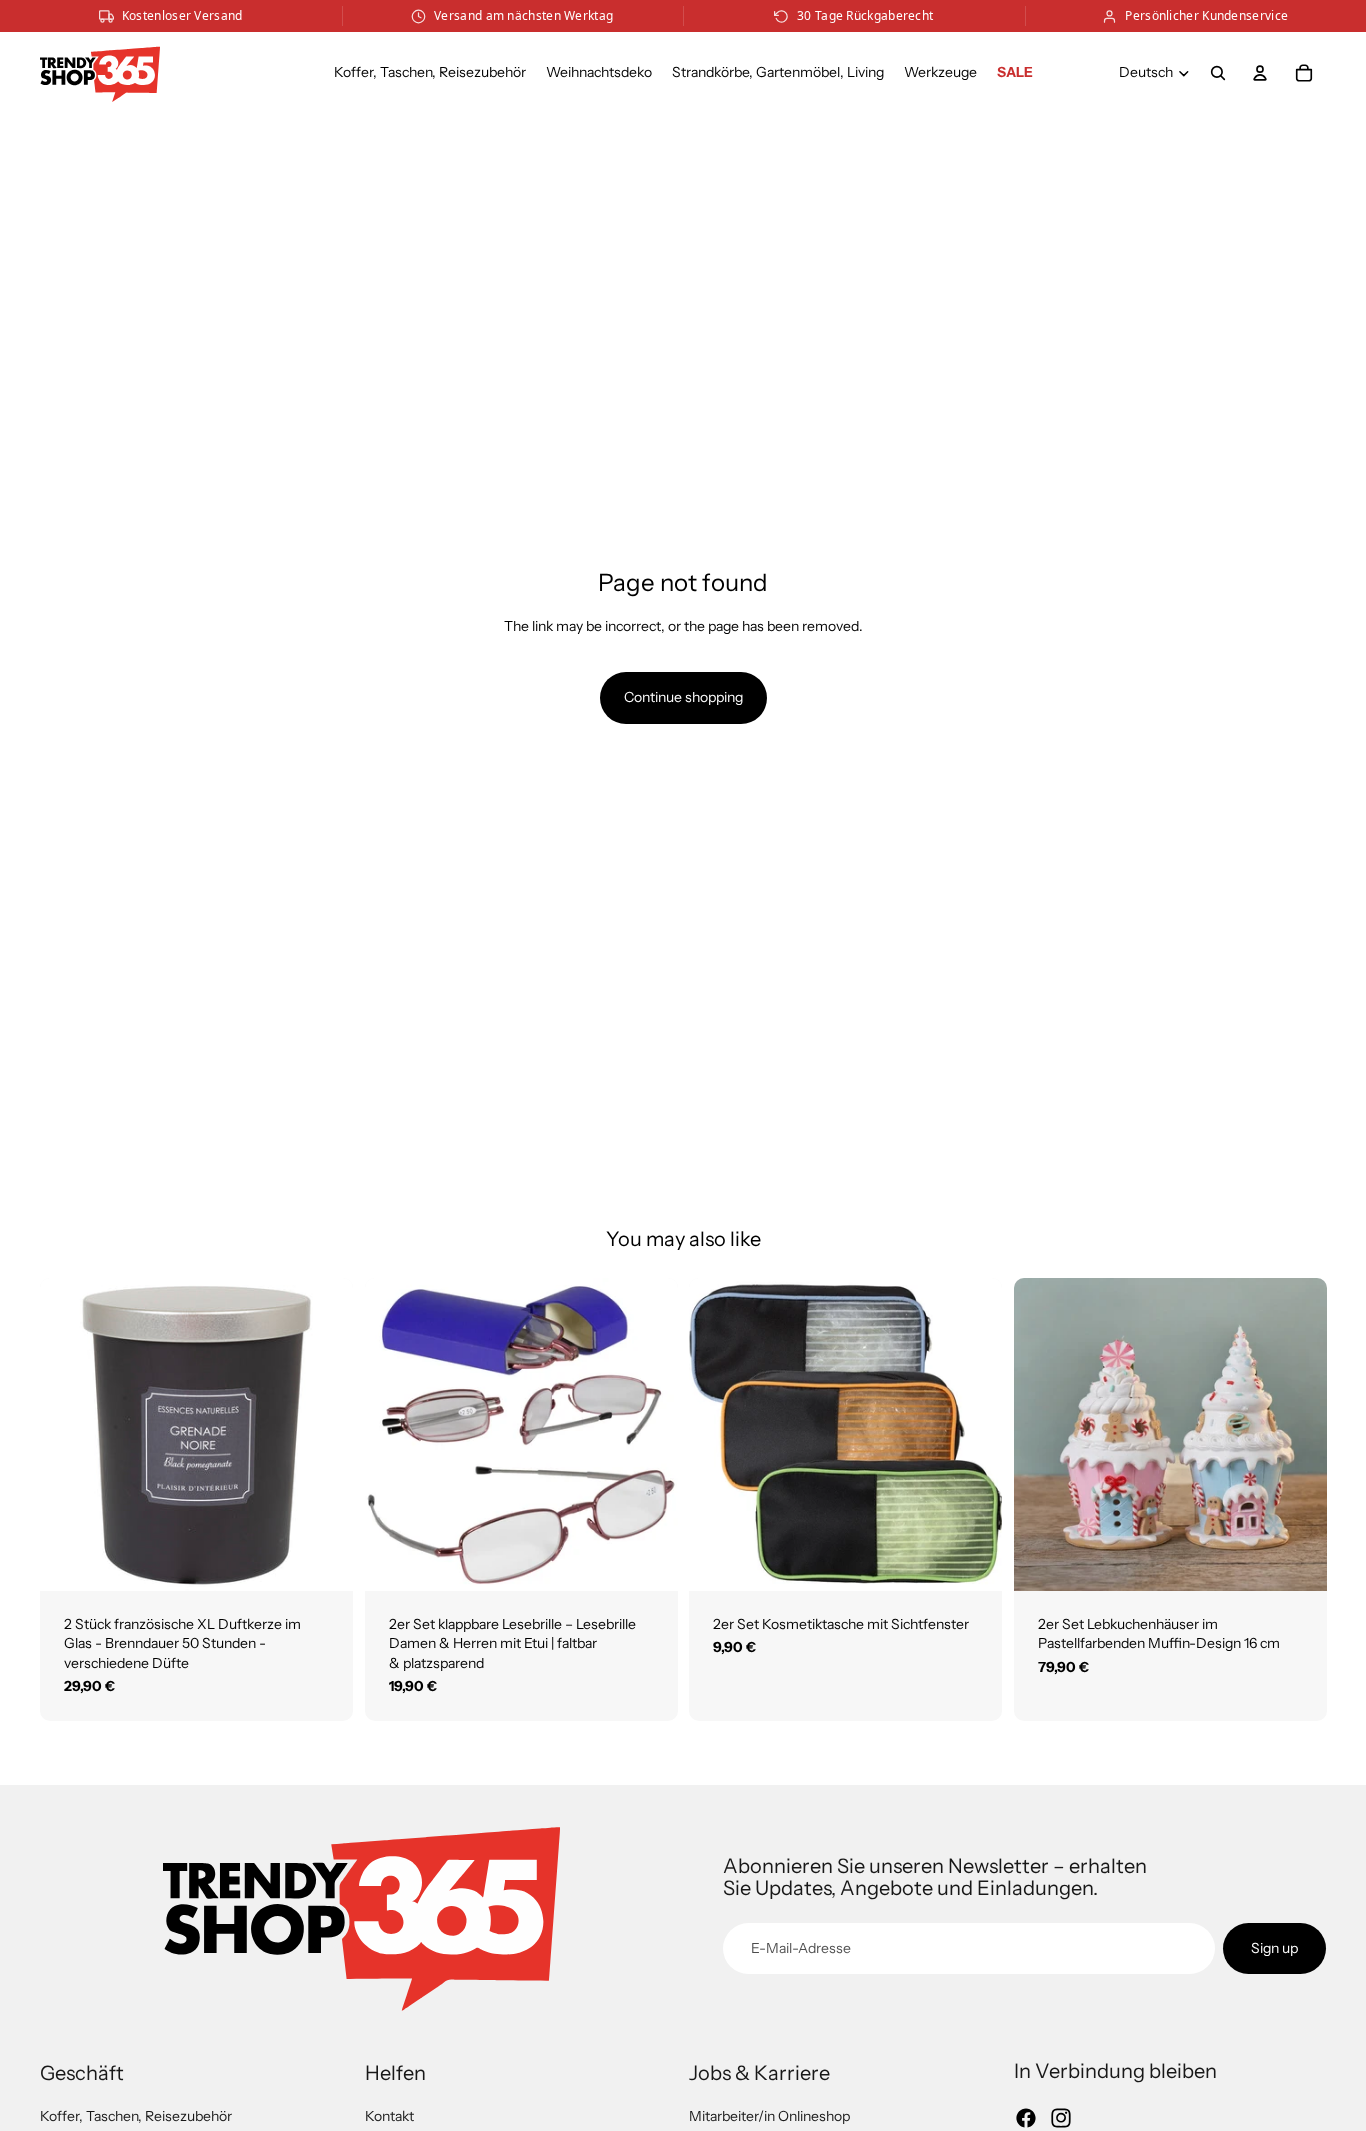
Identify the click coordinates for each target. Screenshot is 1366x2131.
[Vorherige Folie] (70, 1434)
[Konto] (1260, 73)
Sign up (1274, 1948)
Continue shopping (683, 697)
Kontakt (389, 2116)
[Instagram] (1061, 2118)
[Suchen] (1218, 73)
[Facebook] (1026, 2118)
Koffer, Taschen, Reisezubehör (136, 2116)
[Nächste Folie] (323, 1434)
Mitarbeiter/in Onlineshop (769, 2116)
